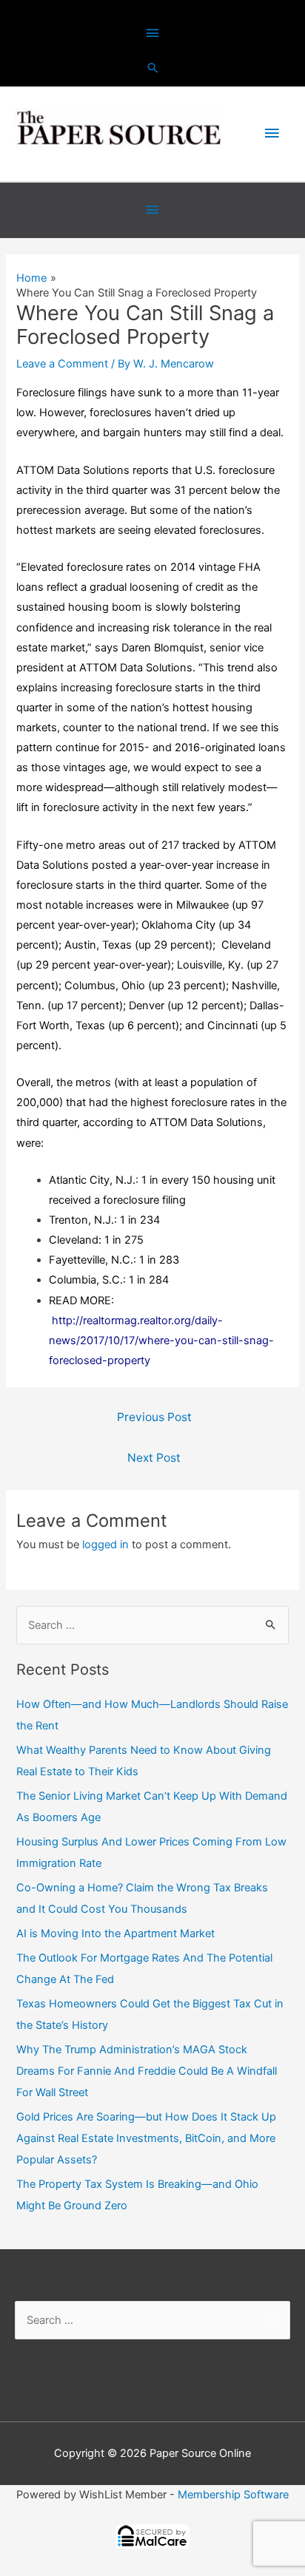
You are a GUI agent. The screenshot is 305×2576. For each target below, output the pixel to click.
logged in (105, 1545)
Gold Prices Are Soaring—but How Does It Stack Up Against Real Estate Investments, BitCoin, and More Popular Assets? (146, 2138)
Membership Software (233, 2495)
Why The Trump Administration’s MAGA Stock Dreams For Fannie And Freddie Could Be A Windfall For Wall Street (147, 2071)
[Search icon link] (153, 68)
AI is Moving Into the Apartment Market (115, 1933)
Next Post (154, 1458)
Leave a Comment (62, 364)
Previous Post (154, 1417)
